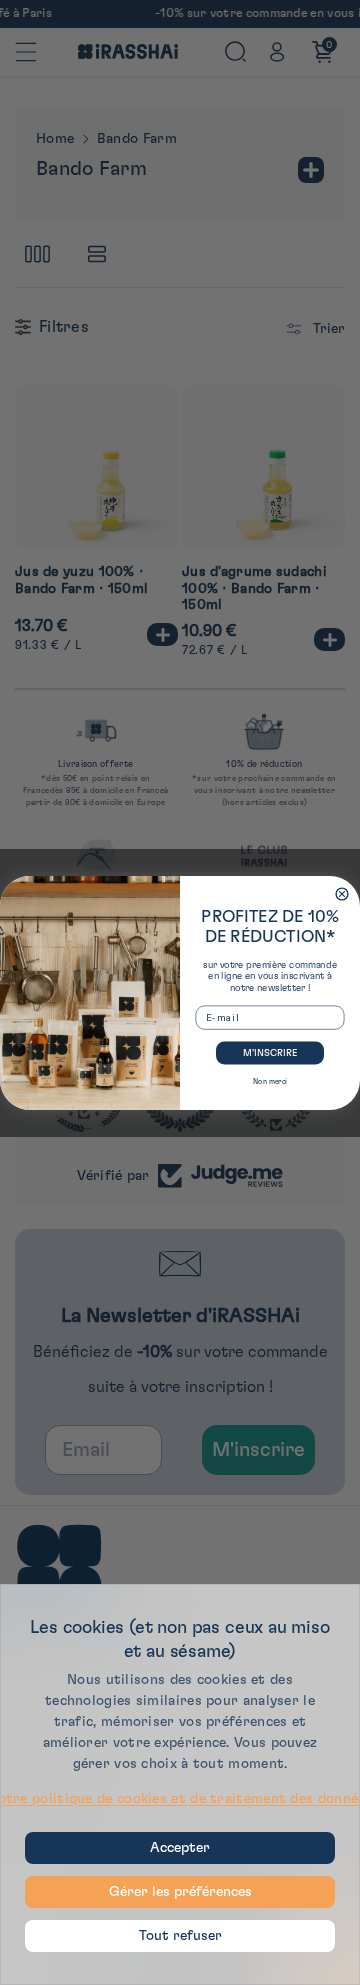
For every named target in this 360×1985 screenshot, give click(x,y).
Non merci (270, 1080)
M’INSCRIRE (270, 1053)
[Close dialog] (342, 894)
